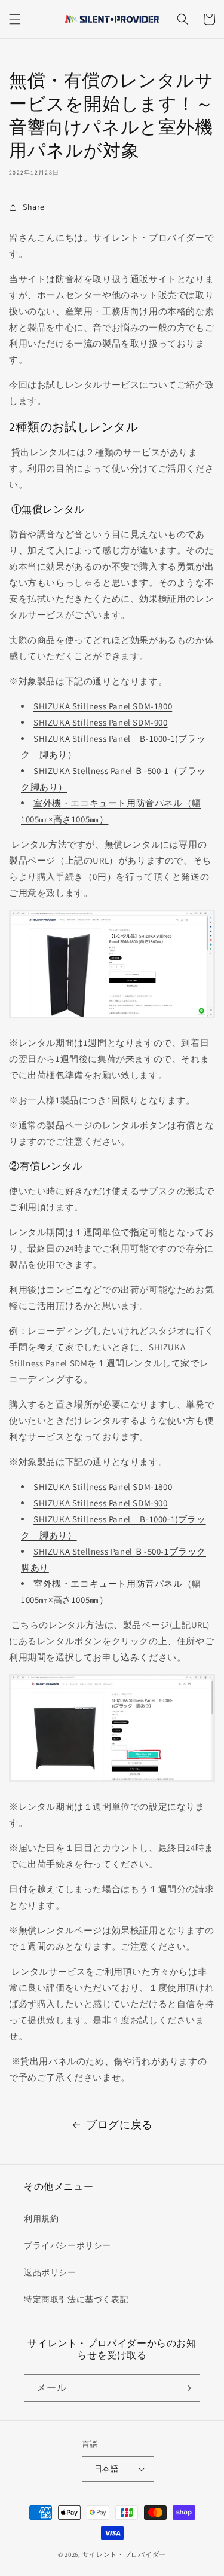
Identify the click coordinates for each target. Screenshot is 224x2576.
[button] (15, 19)
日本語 (106, 2469)
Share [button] (34, 207)
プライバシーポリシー (67, 2245)
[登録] (186, 2388)
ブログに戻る (119, 2124)
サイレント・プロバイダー (124, 2554)
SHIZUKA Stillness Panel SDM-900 (101, 722)
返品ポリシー (50, 2272)
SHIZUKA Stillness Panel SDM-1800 (103, 706)
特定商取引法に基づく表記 (76, 2299)
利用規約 (41, 2219)
